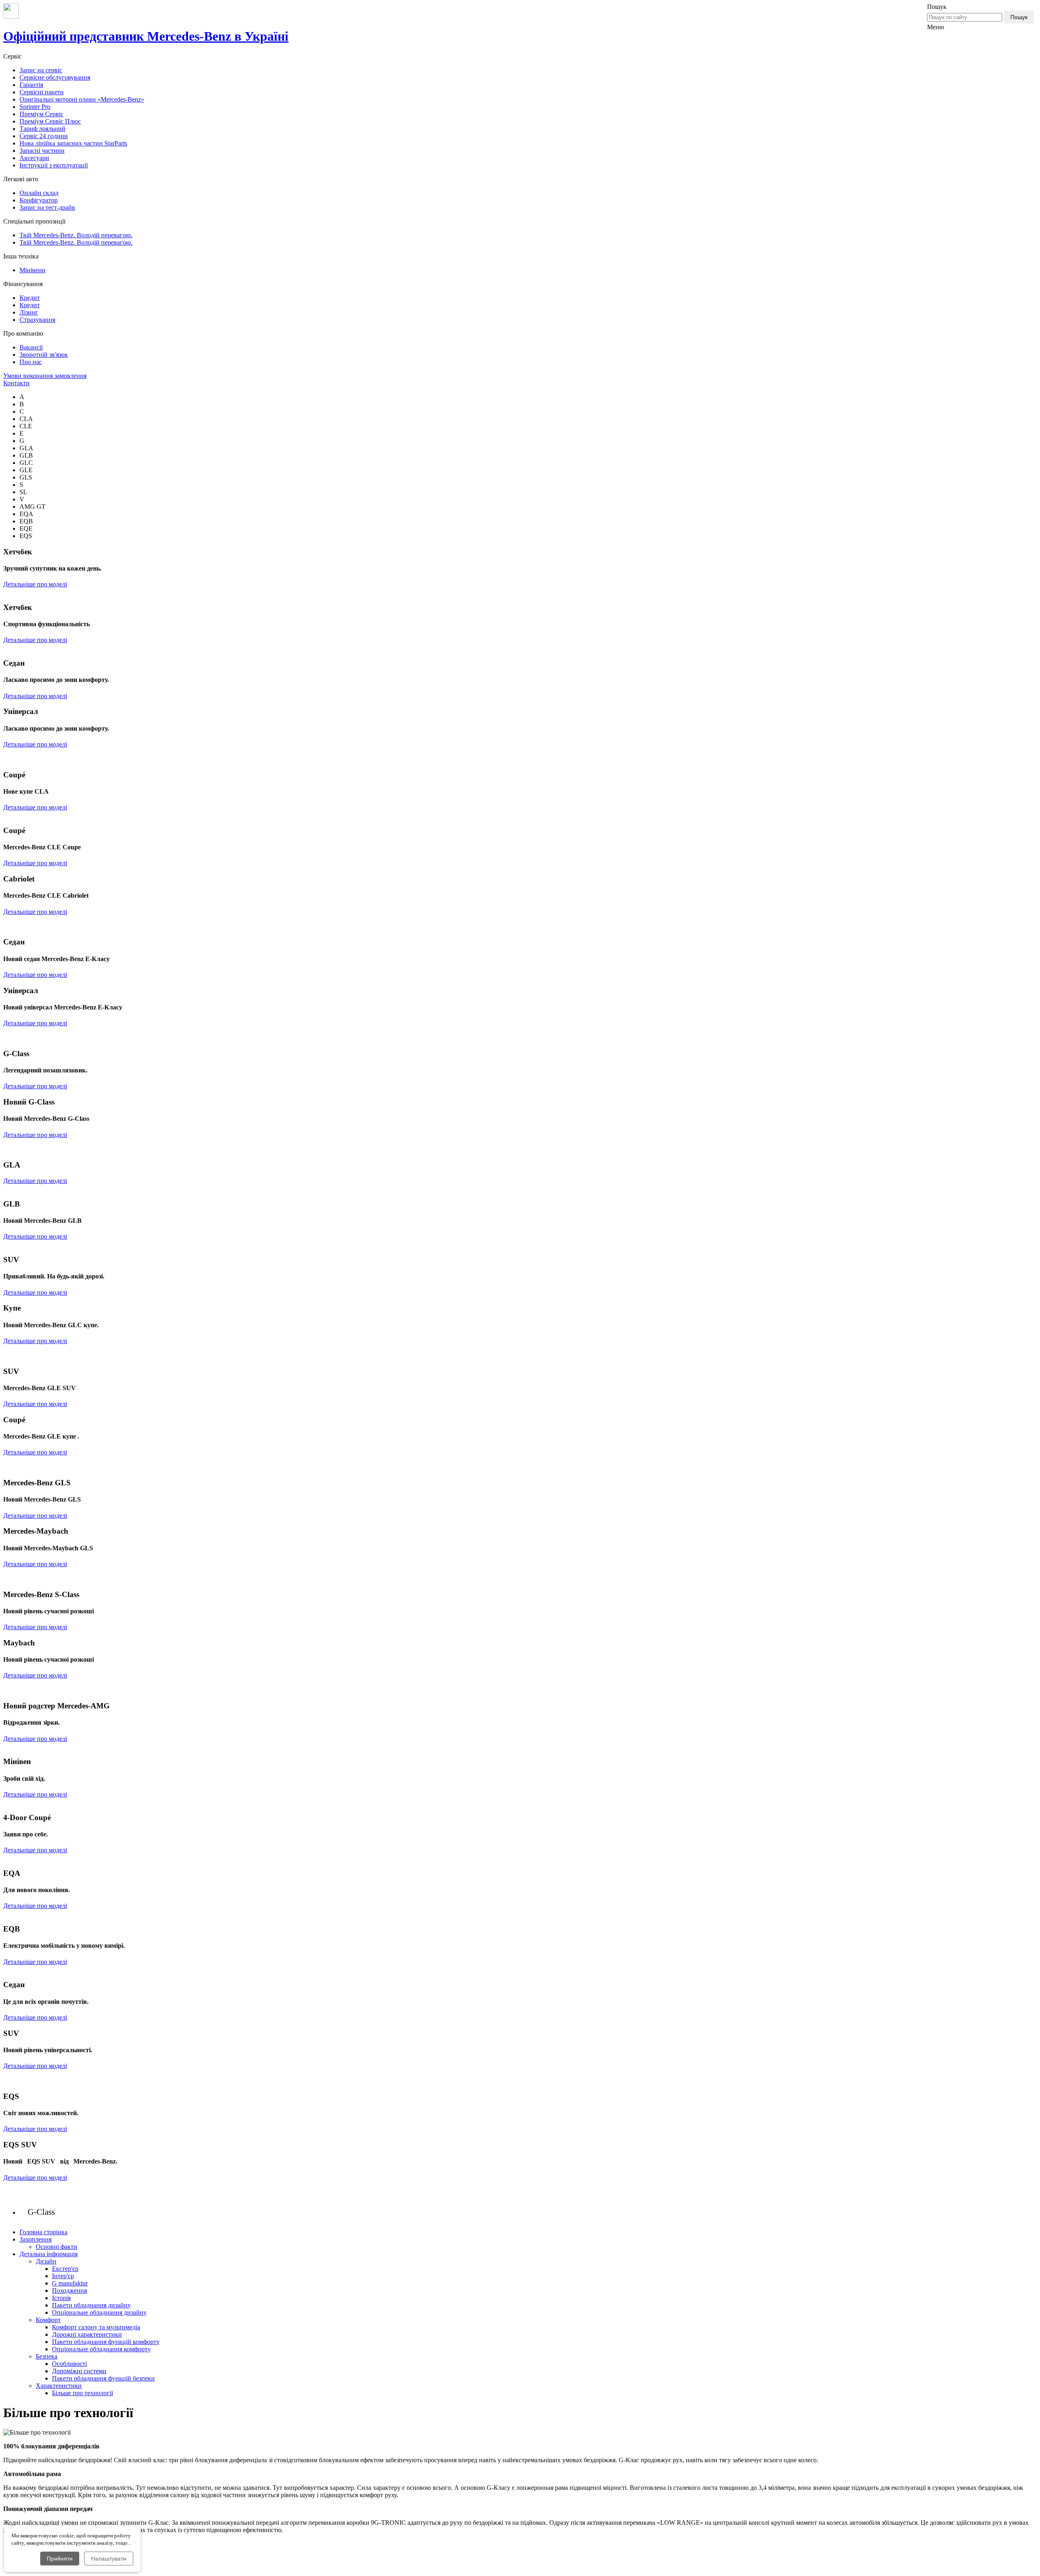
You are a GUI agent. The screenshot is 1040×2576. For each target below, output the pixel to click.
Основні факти (56, 2247)
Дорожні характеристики (87, 2334)
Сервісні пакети (42, 92)
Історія (61, 2298)
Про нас (31, 362)
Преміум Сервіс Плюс (50, 121)
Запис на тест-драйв (47, 207)
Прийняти (60, 2559)
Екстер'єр (65, 2269)
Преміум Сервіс (41, 114)
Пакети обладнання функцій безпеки (103, 2378)
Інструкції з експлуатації (54, 165)
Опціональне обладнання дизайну (99, 2312)
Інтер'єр (63, 2276)
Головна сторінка (43, 2232)
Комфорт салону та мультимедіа (96, 2327)
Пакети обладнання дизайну (91, 2305)
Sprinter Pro (35, 107)
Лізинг (29, 312)
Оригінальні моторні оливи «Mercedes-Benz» (82, 99)
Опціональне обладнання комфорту (101, 2349)
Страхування (37, 320)
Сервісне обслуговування (55, 77)
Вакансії (31, 347)
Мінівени (32, 270)
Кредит (30, 298)
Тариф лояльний (42, 129)
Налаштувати (109, 2559)
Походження (69, 2291)
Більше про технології (82, 2393)
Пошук (1019, 17)
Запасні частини (42, 151)
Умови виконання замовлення (45, 376)
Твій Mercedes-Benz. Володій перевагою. (76, 235)
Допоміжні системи (79, 2371)
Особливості (69, 2364)
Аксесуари (34, 158)
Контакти (16, 383)
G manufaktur (70, 2283)
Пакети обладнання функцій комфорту (106, 2342)
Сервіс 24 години (44, 136)
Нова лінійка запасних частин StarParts (73, 143)
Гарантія (31, 85)
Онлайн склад (39, 193)
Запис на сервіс (41, 70)
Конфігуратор (39, 200)
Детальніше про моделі (35, 584)
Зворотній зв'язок (44, 355)
